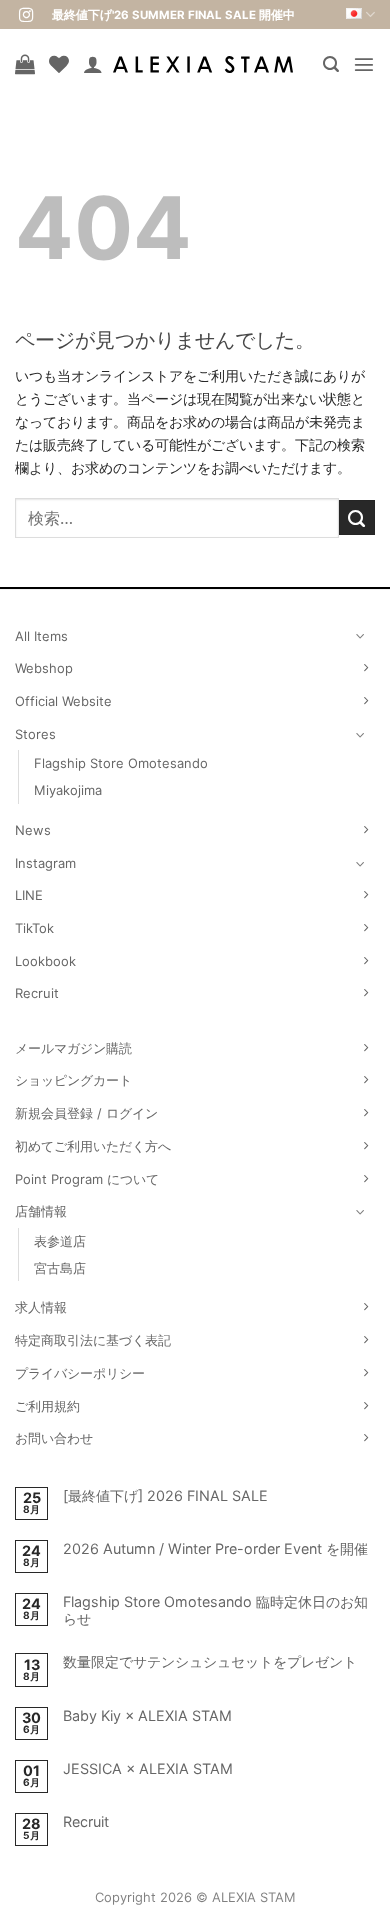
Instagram (45, 863)
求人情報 (41, 1307)
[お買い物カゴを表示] (25, 64)
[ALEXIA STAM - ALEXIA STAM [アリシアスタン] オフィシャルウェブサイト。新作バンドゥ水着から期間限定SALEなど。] (203, 64)
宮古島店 (60, 1268)
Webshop (44, 668)
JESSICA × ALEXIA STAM (148, 1768)
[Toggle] (361, 635)
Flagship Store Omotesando (121, 763)
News (33, 830)
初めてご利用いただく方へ (93, 1146)
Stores (35, 734)
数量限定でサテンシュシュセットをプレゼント (210, 1661)
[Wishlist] (59, 64)
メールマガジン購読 (73, 1048)
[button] (331, 64)
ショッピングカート (73, 1080)
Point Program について (87, 1179)
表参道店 (60, 1241)
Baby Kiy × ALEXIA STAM (147, 1715)
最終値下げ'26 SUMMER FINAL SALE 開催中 (173, 15)
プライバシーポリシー (80, 1373)
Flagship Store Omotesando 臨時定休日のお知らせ (215, 1610)
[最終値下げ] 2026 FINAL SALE (165, 1495)
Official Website (63, 701)
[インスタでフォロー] (26, 16)
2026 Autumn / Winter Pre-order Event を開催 (215, 1548)
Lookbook (45, 961)
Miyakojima (68, 790)
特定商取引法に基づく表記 (93, 1340)
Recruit (37, 993)
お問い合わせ (54, 1438)
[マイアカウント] (93, 64)
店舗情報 (41, 1211)
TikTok (34, 928)
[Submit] (357, 518)
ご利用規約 (47, 1406)
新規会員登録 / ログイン (86, 1113)
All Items (41, 636)
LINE (29, 895)
